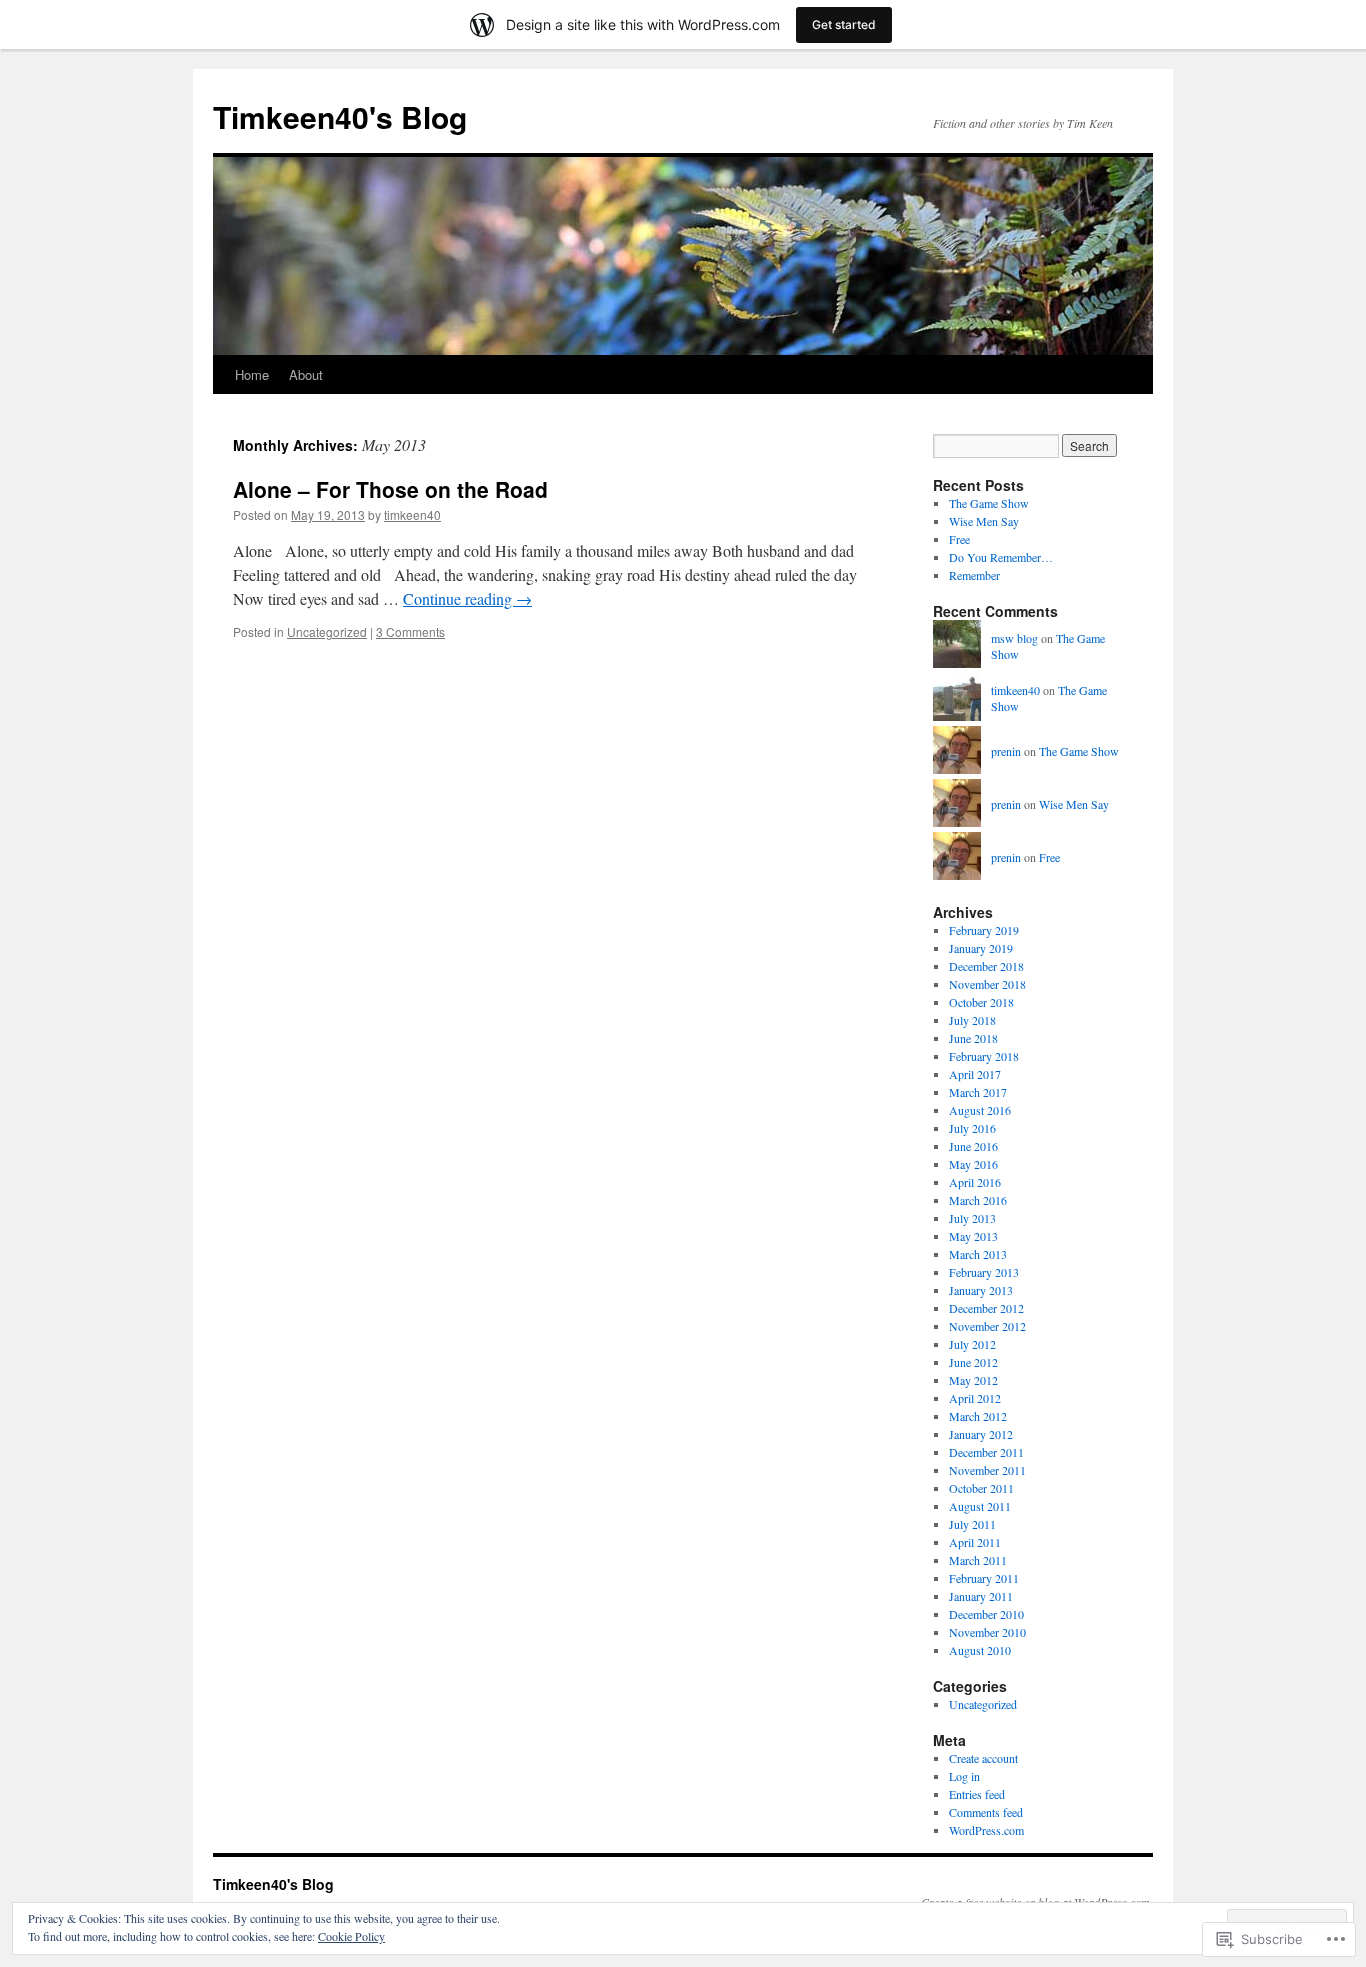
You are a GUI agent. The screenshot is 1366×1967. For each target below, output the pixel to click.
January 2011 (981, 1596)
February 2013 (984, 1272)
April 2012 (975, 1398)
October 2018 (981, 1002)
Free (959, 539)
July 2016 (972, 1128)
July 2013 (972, 1218)
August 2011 (980, 1506)
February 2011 (984, 1578)
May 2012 (973, 1380)
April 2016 (975, 1182)
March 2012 (978, 1416)
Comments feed (986, 1812)
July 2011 (972, 1524)
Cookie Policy (351, 1936)
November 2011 (987, 1470)
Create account (983, 1758)
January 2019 (981, 948)
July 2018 (972, 1020)
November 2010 (987, 1632)
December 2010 (986, 1614)
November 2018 (987, 984)
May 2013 (973, 1236)
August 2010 (980, 1650)
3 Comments (410, 631)
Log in (964, 1776)
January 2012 (981, 1434)
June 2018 (973, 1038)
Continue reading (467, 598)
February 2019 (984, 930)
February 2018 (984, 1056)
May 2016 (973, 1164)
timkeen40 (412, 514)
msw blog (1014, 638)
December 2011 (986, 1452)
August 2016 (980, 1110)
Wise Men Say (984, 521)
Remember (974, 575)
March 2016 (978, 1200)
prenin (1006, 751)
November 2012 (987, 1326)
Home (252, 374)
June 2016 (973, 1146)
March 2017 (978, 1092)
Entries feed (977, 1794)
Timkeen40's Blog (340, 116)
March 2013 (978, 1254)
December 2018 (986, 966)
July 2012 (972, 1344)
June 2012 (973, 1362)
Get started (844, 24)
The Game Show (989, 503)
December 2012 (986, 1308)
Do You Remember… (1001, 557)
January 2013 (981, 1290)
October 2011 (981, 1488)
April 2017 (975, 1074)
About (306, 374)
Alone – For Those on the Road (390, 489)
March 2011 (978, 1560)
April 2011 (975, 1542)
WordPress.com (986, 1830)
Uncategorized (327, 631)
